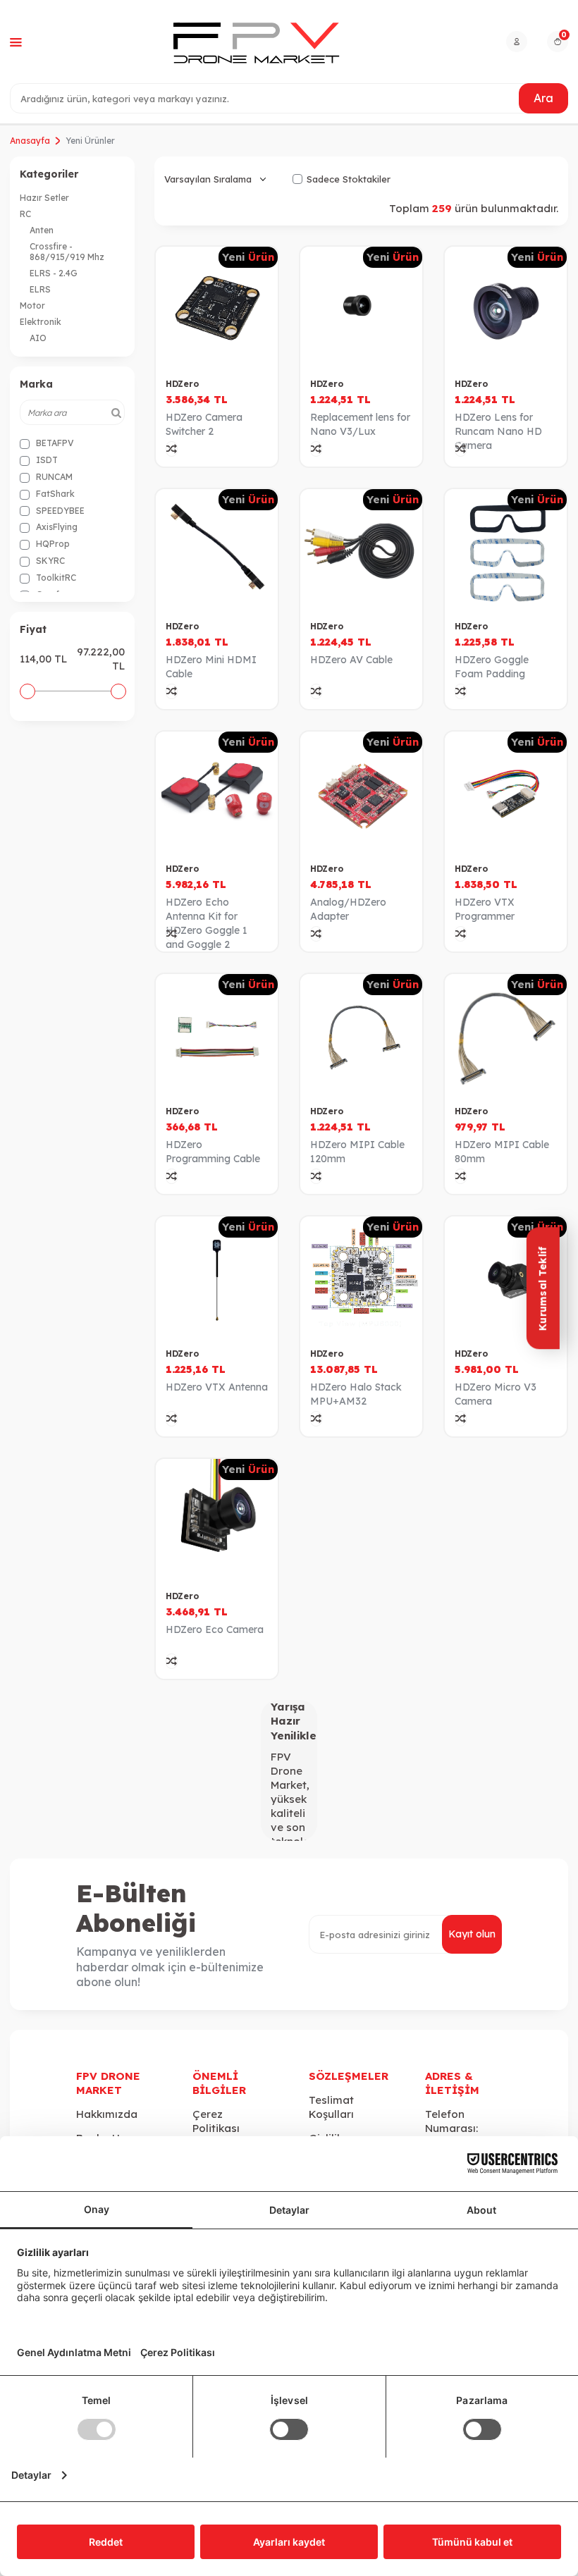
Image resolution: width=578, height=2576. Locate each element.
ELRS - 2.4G (54, 273)
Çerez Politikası (216, 2121)
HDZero (182, 384)
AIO (38, 338)
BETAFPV (54, 443)
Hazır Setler (44, 198)
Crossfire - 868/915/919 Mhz (67, 252)
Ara (543, 98)
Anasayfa (30, 141)
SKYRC (49, 561)
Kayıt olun (472, 1934)
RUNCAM (53, 477)
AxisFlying (56, 527)
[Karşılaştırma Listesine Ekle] (172, 449)
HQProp (52, 544)
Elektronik (41, 322)
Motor (32, 306)
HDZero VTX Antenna (217, 1387)
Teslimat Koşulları (331, 2107)
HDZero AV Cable (351, 660)
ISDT (46, 460)
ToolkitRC (55, 578)
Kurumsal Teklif (542, 1288)
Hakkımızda (107, 2114)
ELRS (40, 289)
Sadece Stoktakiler (349, 179)
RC (25, 214)
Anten (42, 230)
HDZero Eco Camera (215, 1629)
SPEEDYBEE (59, 511)
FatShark (54, 494)
